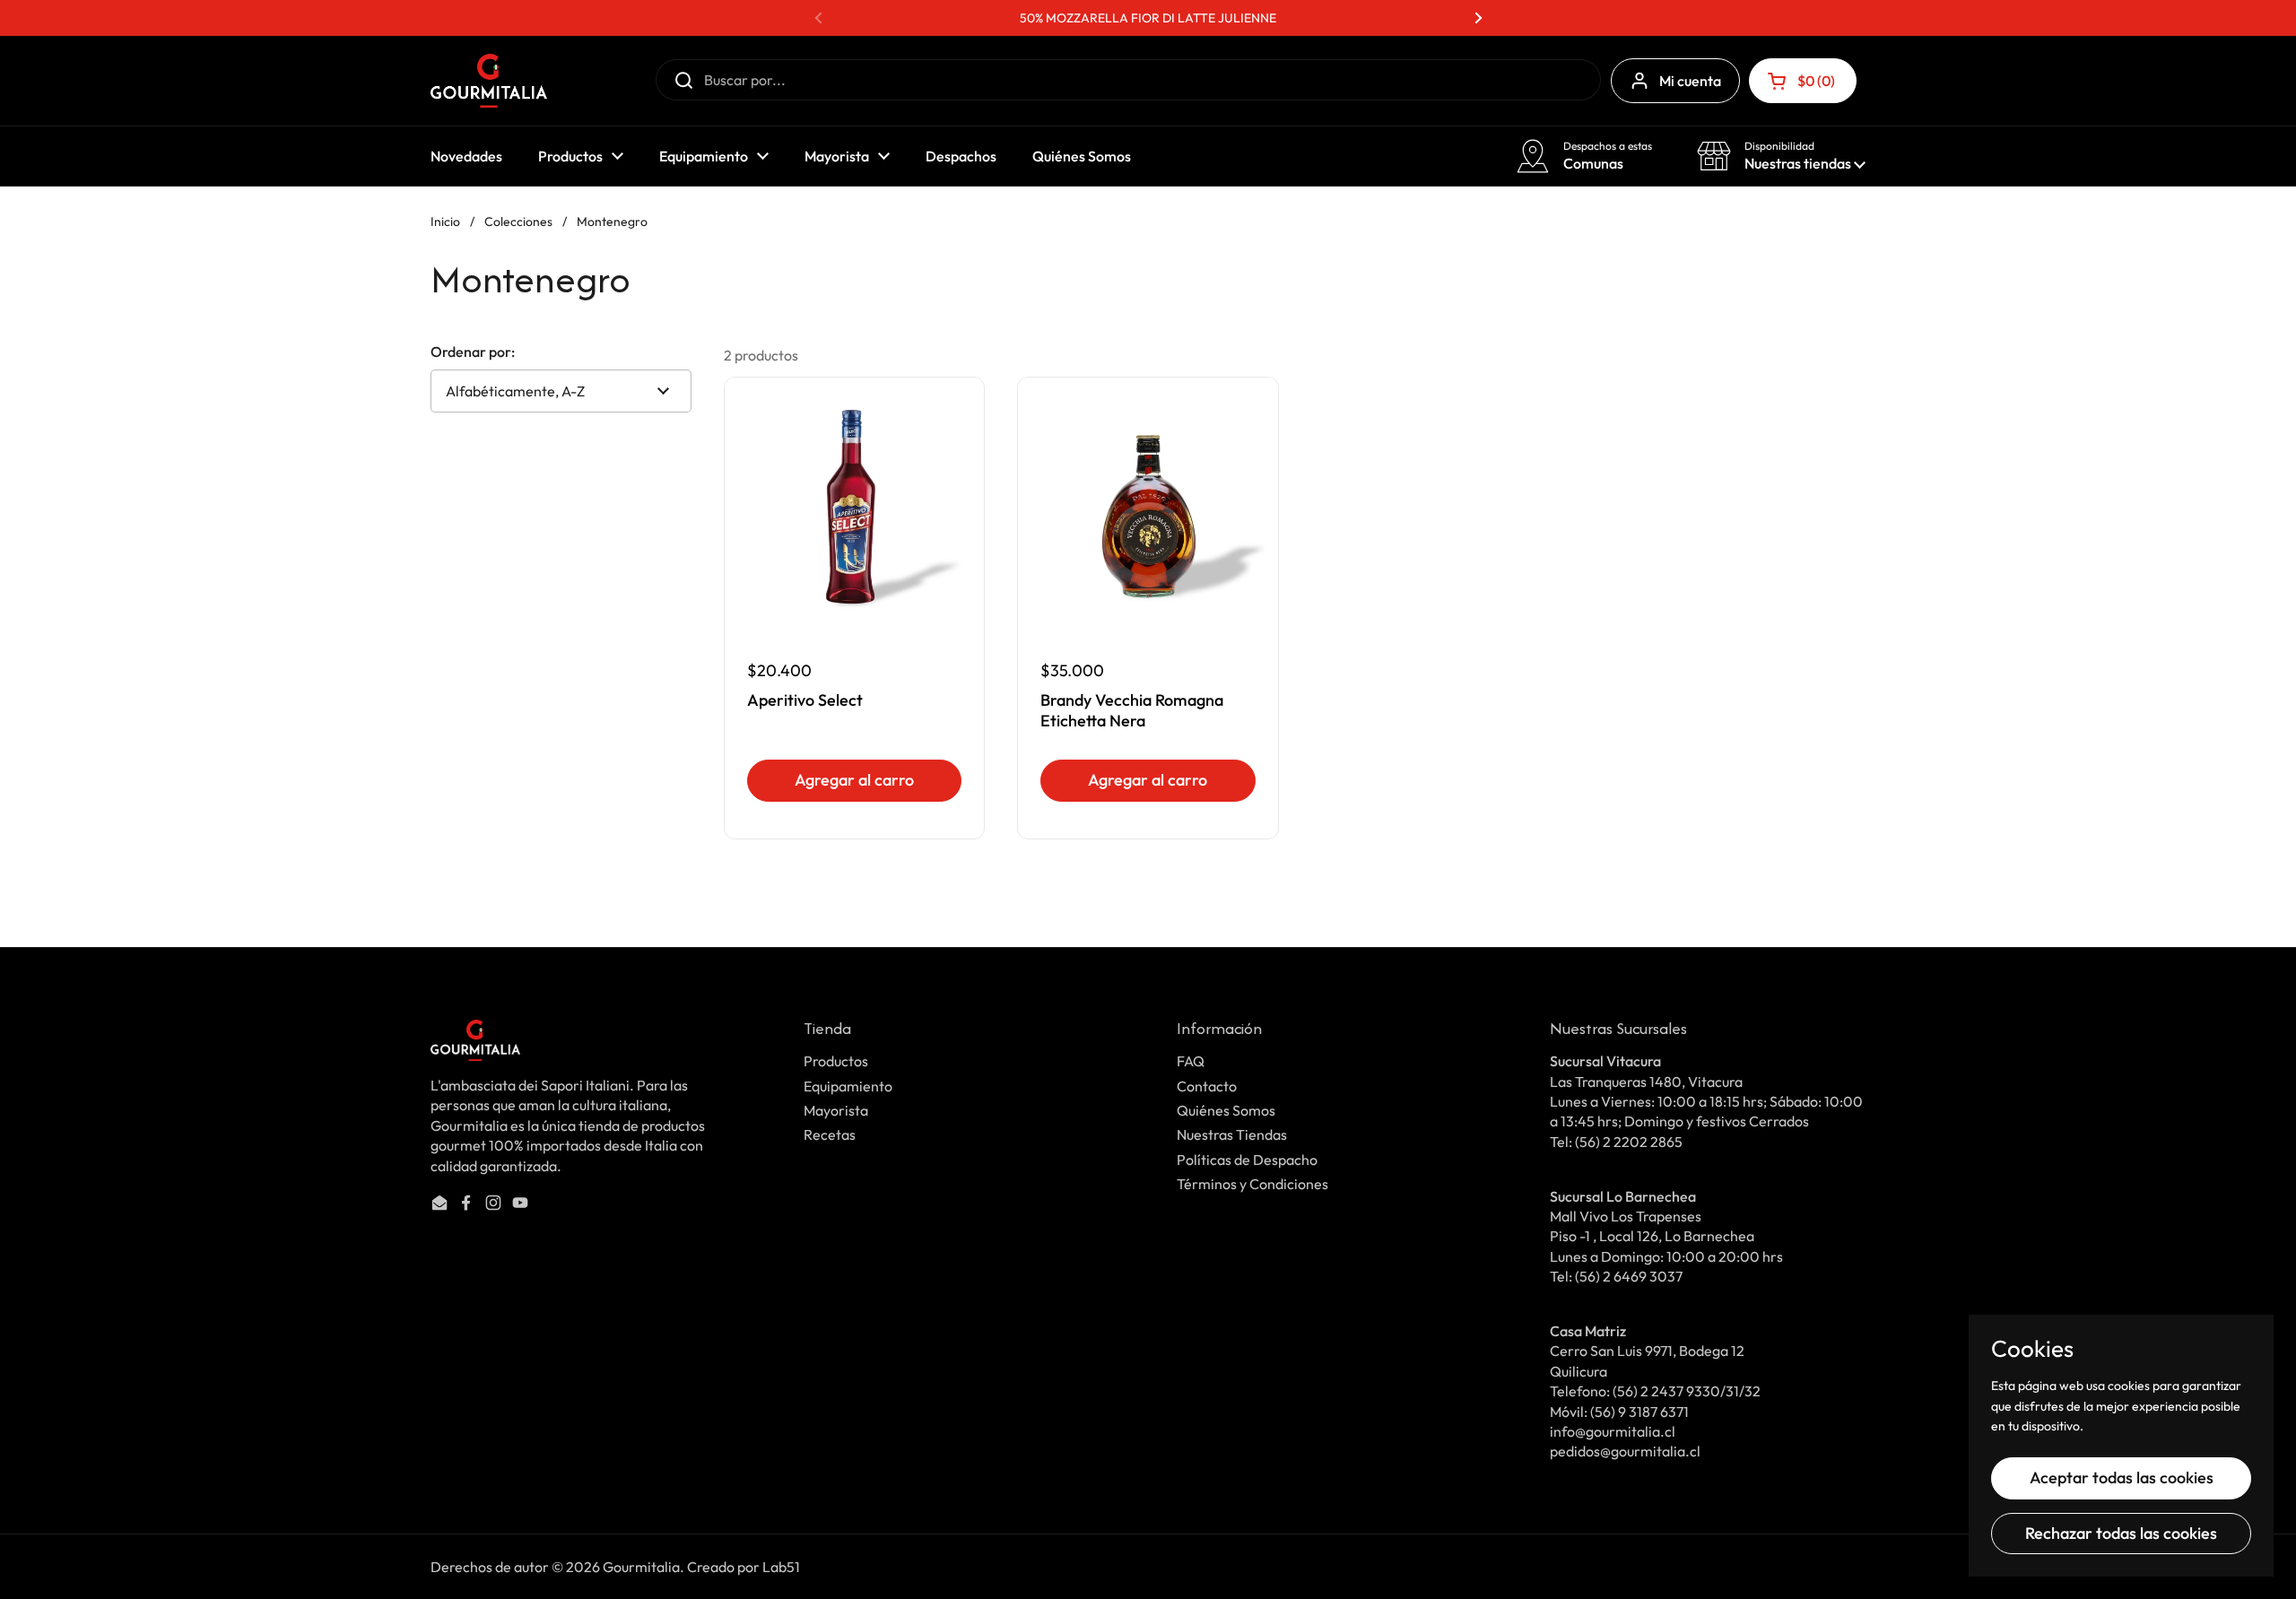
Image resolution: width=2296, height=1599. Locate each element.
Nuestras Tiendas (1232, 1134)
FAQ (1191, 1061)
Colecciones (518, 222)
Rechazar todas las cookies (2121, 1533)
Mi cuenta (1690, 81)
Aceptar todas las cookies (2122, 1477)
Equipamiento (848, 1086)
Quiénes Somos (1226, 1110)
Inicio (445, 222)
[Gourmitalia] (489, 81)
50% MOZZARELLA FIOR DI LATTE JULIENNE (1148, 18)
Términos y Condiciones (1252, 1184)
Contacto (1207, 1086)
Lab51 (781, 1567)
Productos (836, 1061)
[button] (1803, 81)
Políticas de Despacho (1247, 1160)
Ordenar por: (473, 352)
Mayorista (836, 1110)
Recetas (830, 1134)
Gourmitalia (641, 1567)
